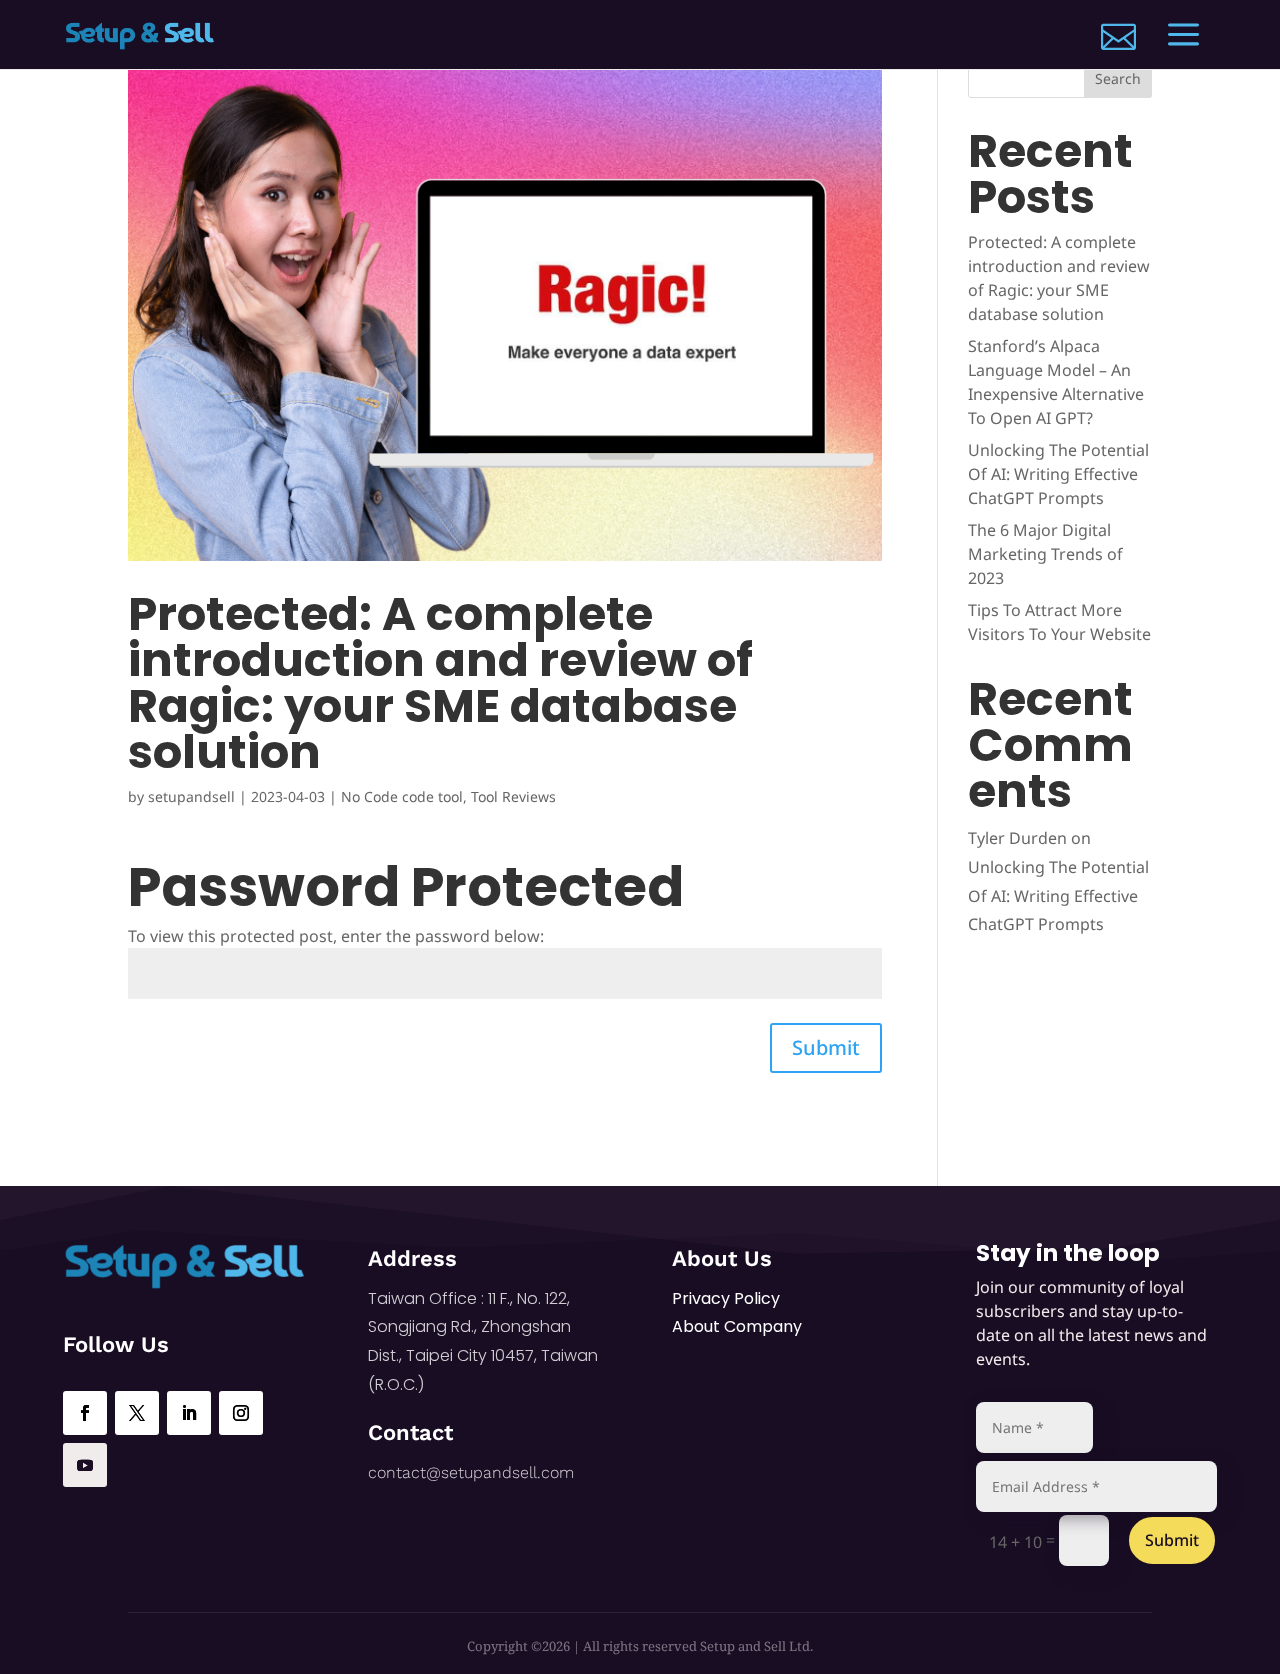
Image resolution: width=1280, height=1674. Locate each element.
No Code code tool (402, 796)
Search (1118, 78)
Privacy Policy (726, 1298)
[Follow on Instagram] (241, 1413)
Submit (826, 1047)
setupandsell (191, 796)
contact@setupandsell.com (471, 1472)
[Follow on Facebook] (85, 1413)
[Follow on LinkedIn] (189, 1413)
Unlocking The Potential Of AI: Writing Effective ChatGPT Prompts (1058, 474)
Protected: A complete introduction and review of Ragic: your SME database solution (440, 683)
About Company (737, 1326)
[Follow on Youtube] (85, 1465)
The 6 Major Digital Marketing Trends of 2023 (1045, 554)
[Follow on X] (137, 1413)
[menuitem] (1118, 36)
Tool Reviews (513, 796)
